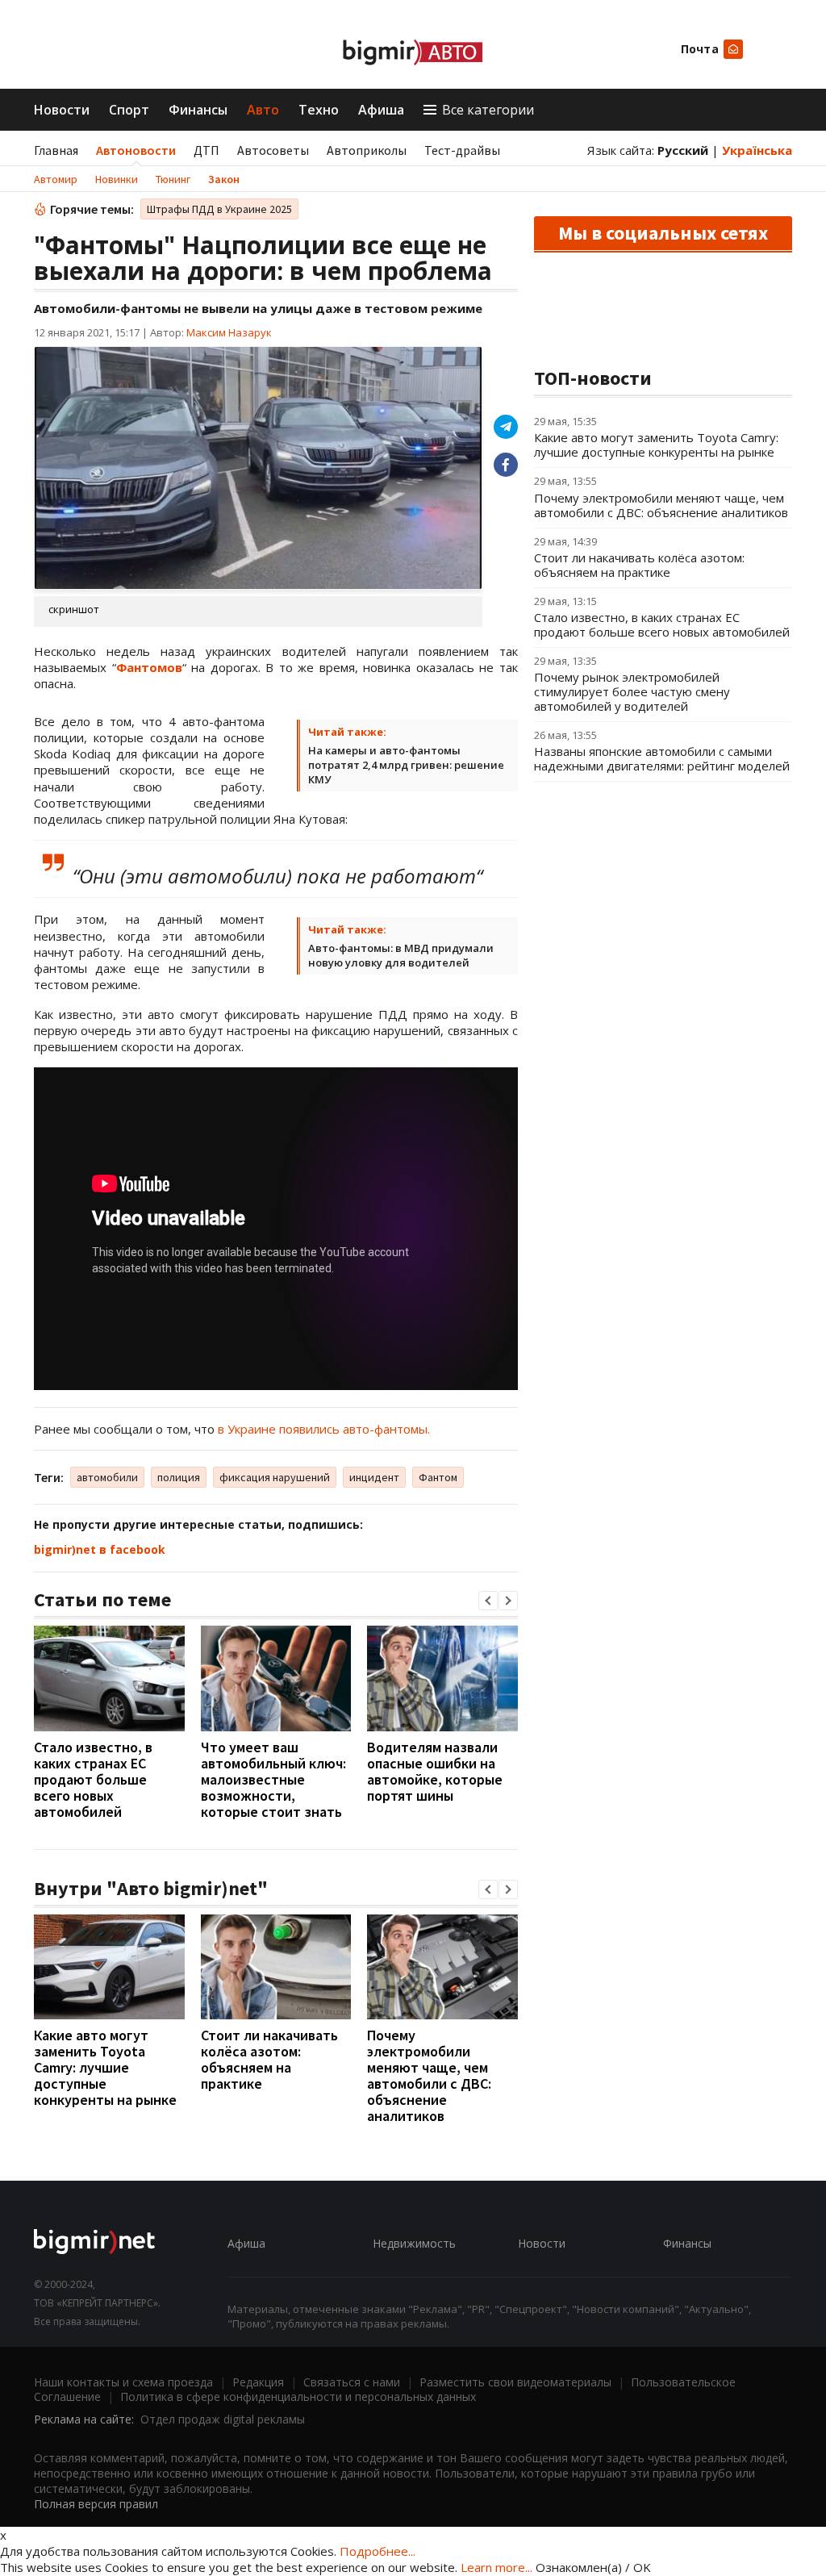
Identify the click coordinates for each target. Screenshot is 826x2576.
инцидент (374, 1477)
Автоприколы (367, 150)
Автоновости (136, 150)
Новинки (117, 179)
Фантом (438, 1477)
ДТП (206, 150)
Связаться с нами (352, 2382)
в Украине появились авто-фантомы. (324, 1429)
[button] (488, 1601)
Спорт (129, 110)
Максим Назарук (229, 332)
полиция (179, 1477)
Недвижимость (414, 2243)
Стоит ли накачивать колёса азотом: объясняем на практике (269, 2059)
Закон (224, 179)
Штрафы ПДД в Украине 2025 (219, 209)
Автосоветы (273, 150)
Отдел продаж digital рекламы (223, 2419)
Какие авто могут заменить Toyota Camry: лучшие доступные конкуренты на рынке (105, 2067)
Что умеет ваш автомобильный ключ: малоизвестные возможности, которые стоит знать (273, 1779)
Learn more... (496, 2567)
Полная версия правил (96, 2504)
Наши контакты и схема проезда (123, 2382)
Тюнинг (173, 179)
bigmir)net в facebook (100, 1549)
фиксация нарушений (275, 1477)
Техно (319, 110)
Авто (263, 110)
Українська (757, 150)
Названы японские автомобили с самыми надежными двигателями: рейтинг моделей (662, 758)
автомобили (107, 1477)
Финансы (198, 110)
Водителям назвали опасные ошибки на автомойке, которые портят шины (435, 1771)
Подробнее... (378, 2551)
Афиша (381, 110)
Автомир (56, 179)
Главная (56, 150)
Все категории (488, 110)
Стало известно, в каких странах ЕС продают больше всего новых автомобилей (93, 1779)
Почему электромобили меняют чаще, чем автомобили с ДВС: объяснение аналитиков (429, 2075)
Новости (62, 110)
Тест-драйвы (462, 150)
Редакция (258, 2382)
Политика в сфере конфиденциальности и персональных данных (298, 2396)
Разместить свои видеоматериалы (515, 2382)
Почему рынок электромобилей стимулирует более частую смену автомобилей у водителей (632, 691)
